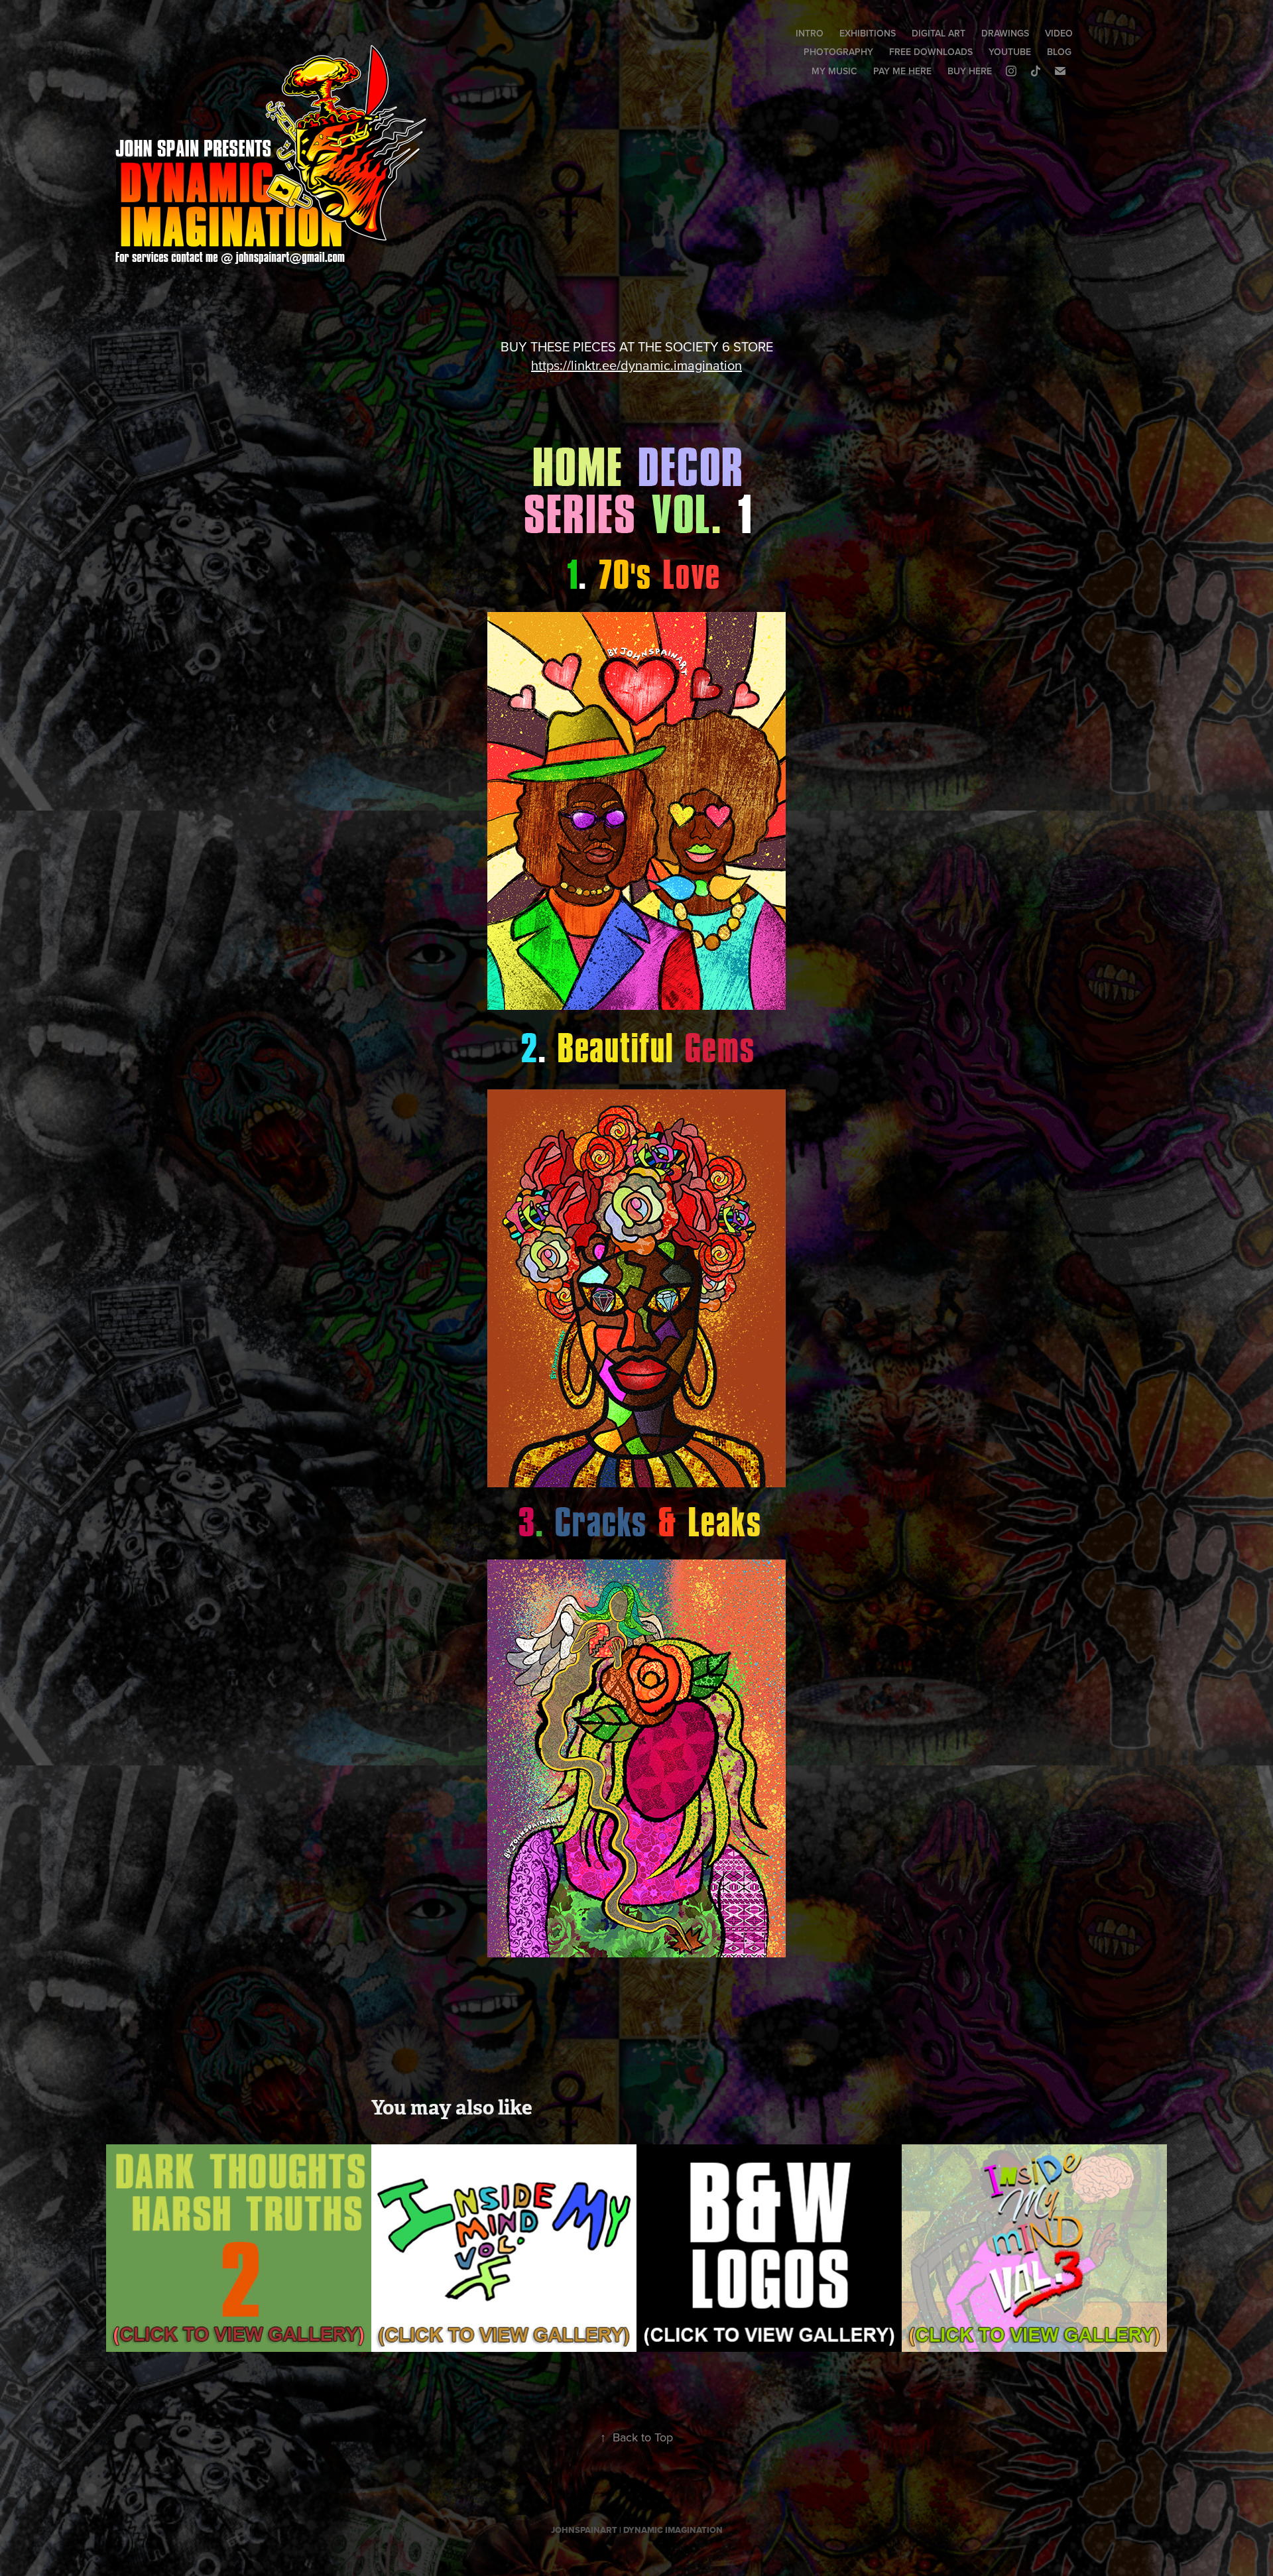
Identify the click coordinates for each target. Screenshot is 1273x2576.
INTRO (810, 33)
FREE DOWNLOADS (931, 52)
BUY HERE (970, 71)
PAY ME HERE (902, 71)
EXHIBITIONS (868, 33)
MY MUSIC (834, 71)
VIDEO (1059, 33)
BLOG (1059, 52)
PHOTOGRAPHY (838, 52)
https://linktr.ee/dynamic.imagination (636, 365)
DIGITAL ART (939, 33)
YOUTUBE (1010, 52)
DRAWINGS (1005, 33)
